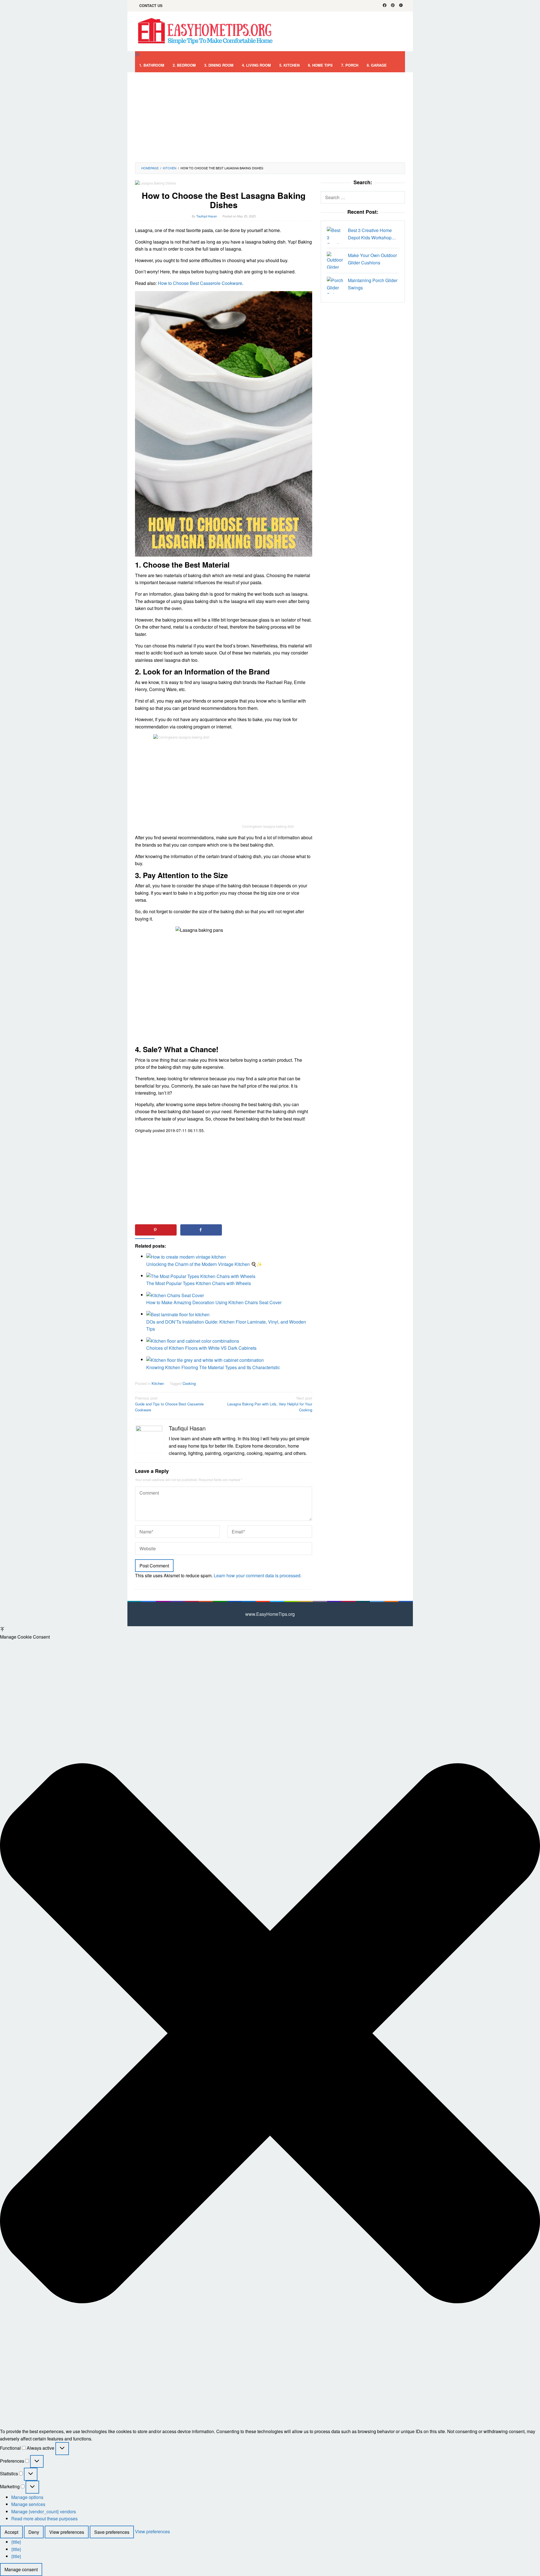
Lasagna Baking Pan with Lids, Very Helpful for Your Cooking (270, 1404)
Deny (34, 2532)
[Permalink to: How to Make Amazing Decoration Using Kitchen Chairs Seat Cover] (175, 1295)
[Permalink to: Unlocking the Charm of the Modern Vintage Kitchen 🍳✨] (186, 1256)
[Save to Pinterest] (156, 1230)
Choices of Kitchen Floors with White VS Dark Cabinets (201, 1348)
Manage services (28, 2504)
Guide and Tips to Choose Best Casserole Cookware (169, 1404)
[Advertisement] (270, 117)
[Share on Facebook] (201, 1230)
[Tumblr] (401, 6)
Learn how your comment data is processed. (258, 1575)
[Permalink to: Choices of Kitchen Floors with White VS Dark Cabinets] (193, 1340)
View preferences (67, 2532)
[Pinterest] (393, 6)
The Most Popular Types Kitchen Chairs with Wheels (199, 1283)
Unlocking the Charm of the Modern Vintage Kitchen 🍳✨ (204, 1264)
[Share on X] (246, 1230)
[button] (270, 2034)
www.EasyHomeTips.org (270, 1614)
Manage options (27, 2497)
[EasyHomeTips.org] (205, 31)
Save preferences (112, 2532)
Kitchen (158, 1383)
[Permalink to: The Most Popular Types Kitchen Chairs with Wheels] (201, 1276)
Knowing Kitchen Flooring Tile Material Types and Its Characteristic (213, 1367)
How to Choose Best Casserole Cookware (200, 283)
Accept (11, 2532)
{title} (16, 2542)
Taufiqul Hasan (187, 1428)
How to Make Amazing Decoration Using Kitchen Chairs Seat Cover (214, 1302)
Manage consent (21, 2569)
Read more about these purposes (44, 2518)
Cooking (189, 1383)
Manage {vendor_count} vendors (44, 2511)
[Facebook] (385, 6)
